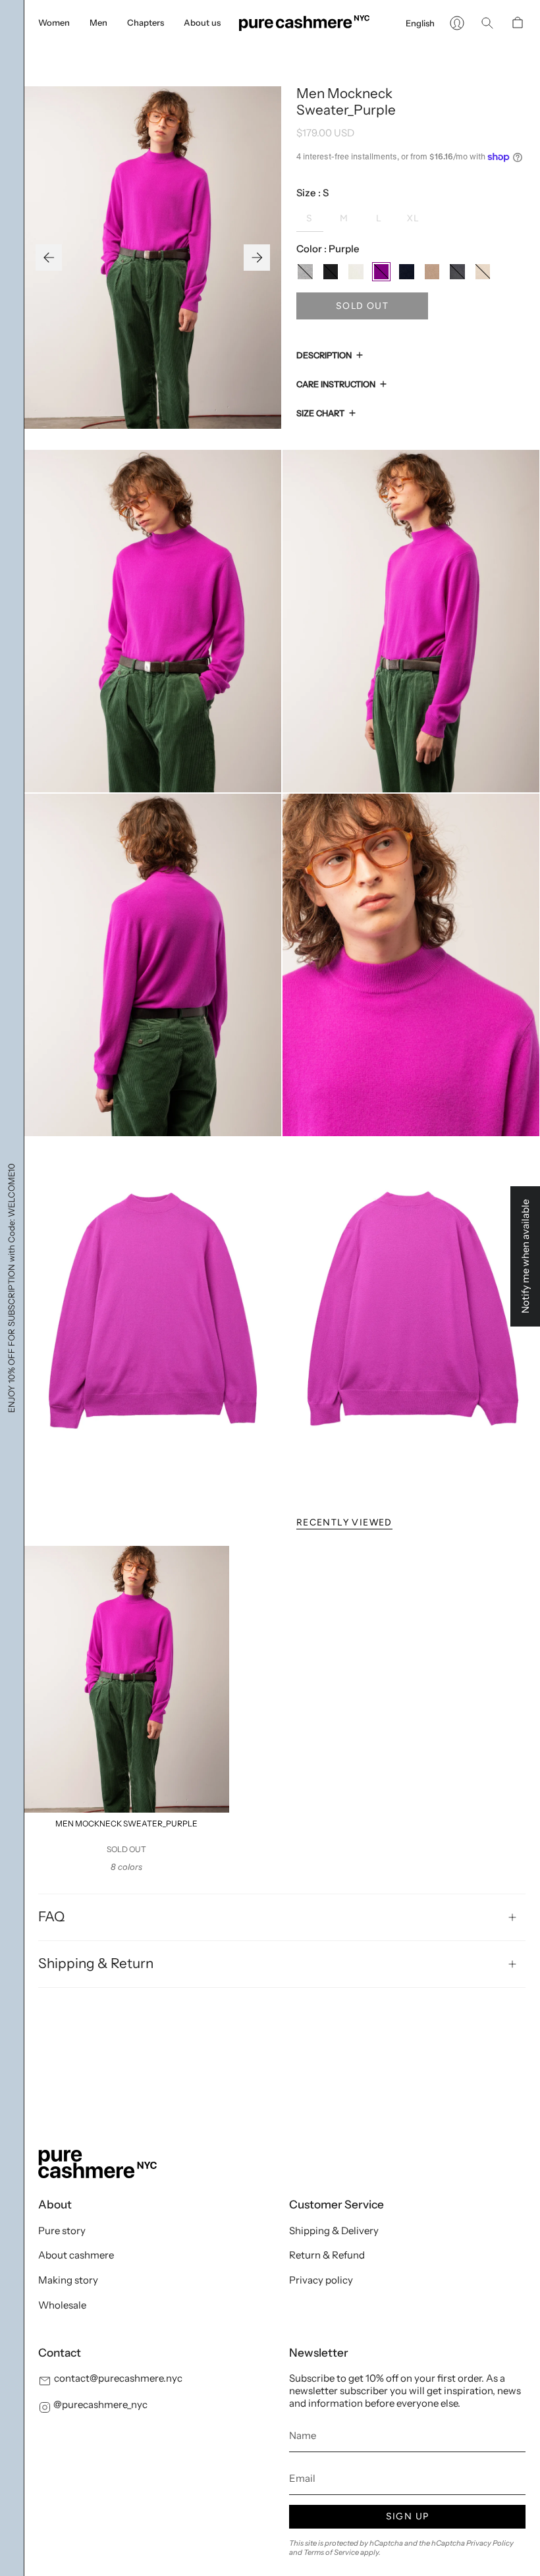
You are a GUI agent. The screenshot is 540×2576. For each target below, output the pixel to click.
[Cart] (518, 23)
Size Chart (320, 413)
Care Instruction (336, 384)
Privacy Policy (490, 2543)
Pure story (62, 2231)
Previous (49, 258)
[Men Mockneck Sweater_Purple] (126, 1679)
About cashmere (76, 2255)
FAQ (51, 1916)
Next (257, 258)
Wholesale (62, 2305)
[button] (54, 23)
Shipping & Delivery (334, 2231)
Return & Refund (327, 2255)
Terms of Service (331, 2552)
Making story (68, 2280)
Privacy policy (321, 2280)
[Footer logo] (97, 2164)
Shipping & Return (96, 1963)
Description (324, 355)
